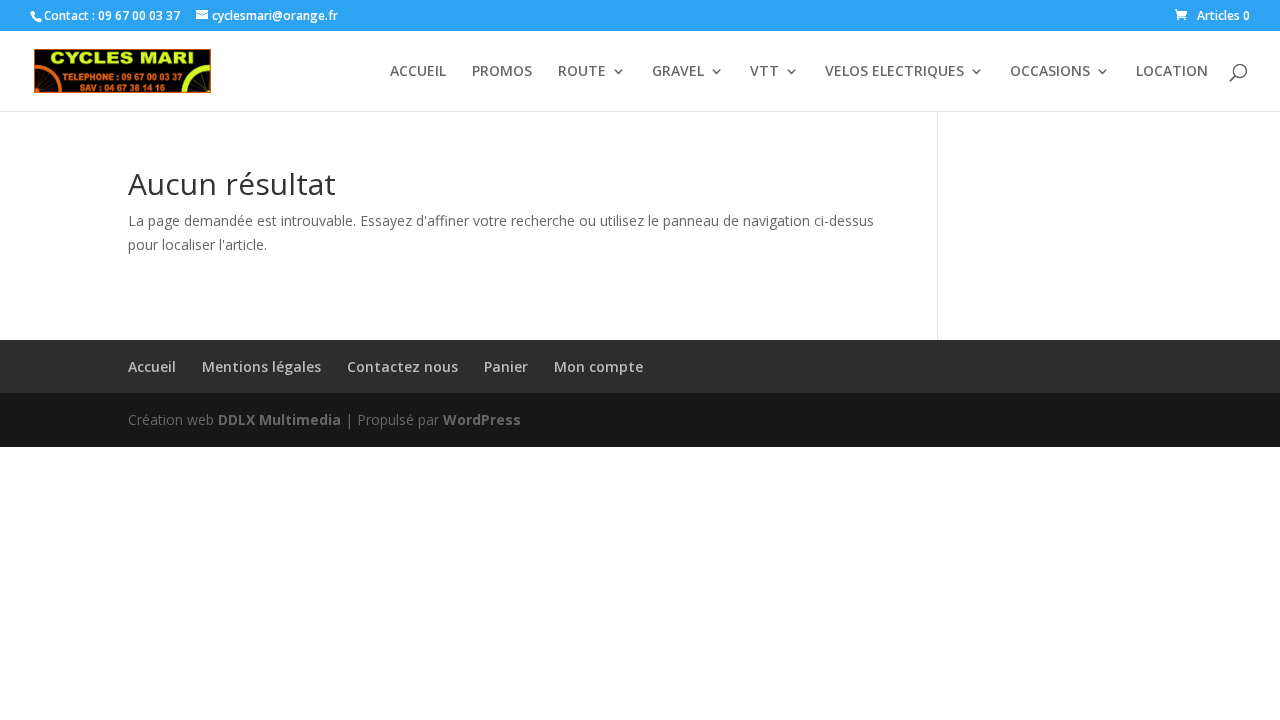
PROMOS (502, 72)
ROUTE (582, 72)
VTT (764, 72)
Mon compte (598, 366)
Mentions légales (261, 366)
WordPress (482, 419)
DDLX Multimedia (279, 419)
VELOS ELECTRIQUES (894, 72)
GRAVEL (678, 72)
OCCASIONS (1050, 72)
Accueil (152, 366)
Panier (506, 366)
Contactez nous (402, 366)
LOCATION (1172, 72)
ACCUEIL (418, 72)
